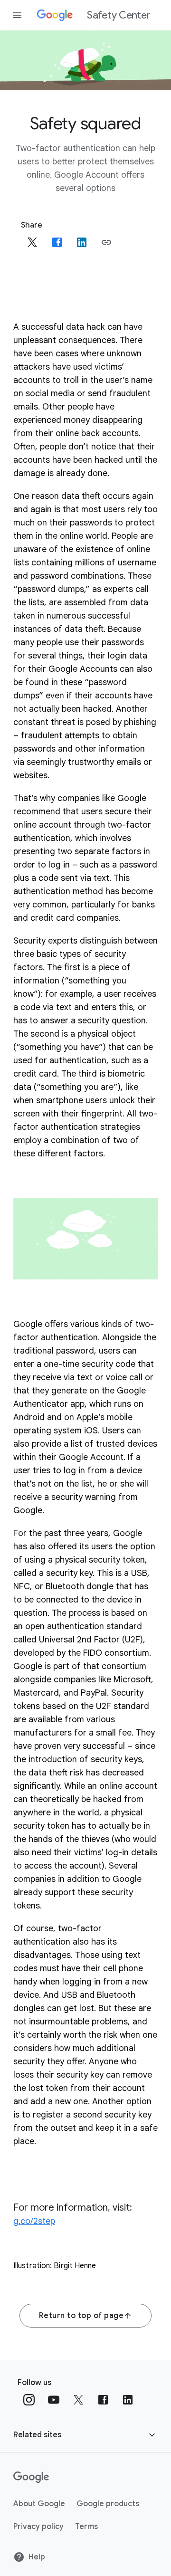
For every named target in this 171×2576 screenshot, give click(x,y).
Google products (108, 2504)
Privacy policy (38, 2527)
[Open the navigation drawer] (17, 15)
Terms (86, 2527)
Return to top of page (81, 2316)
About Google (39, 2504)
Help (37, 2557)
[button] (106, 242)
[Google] (31, 2477)
